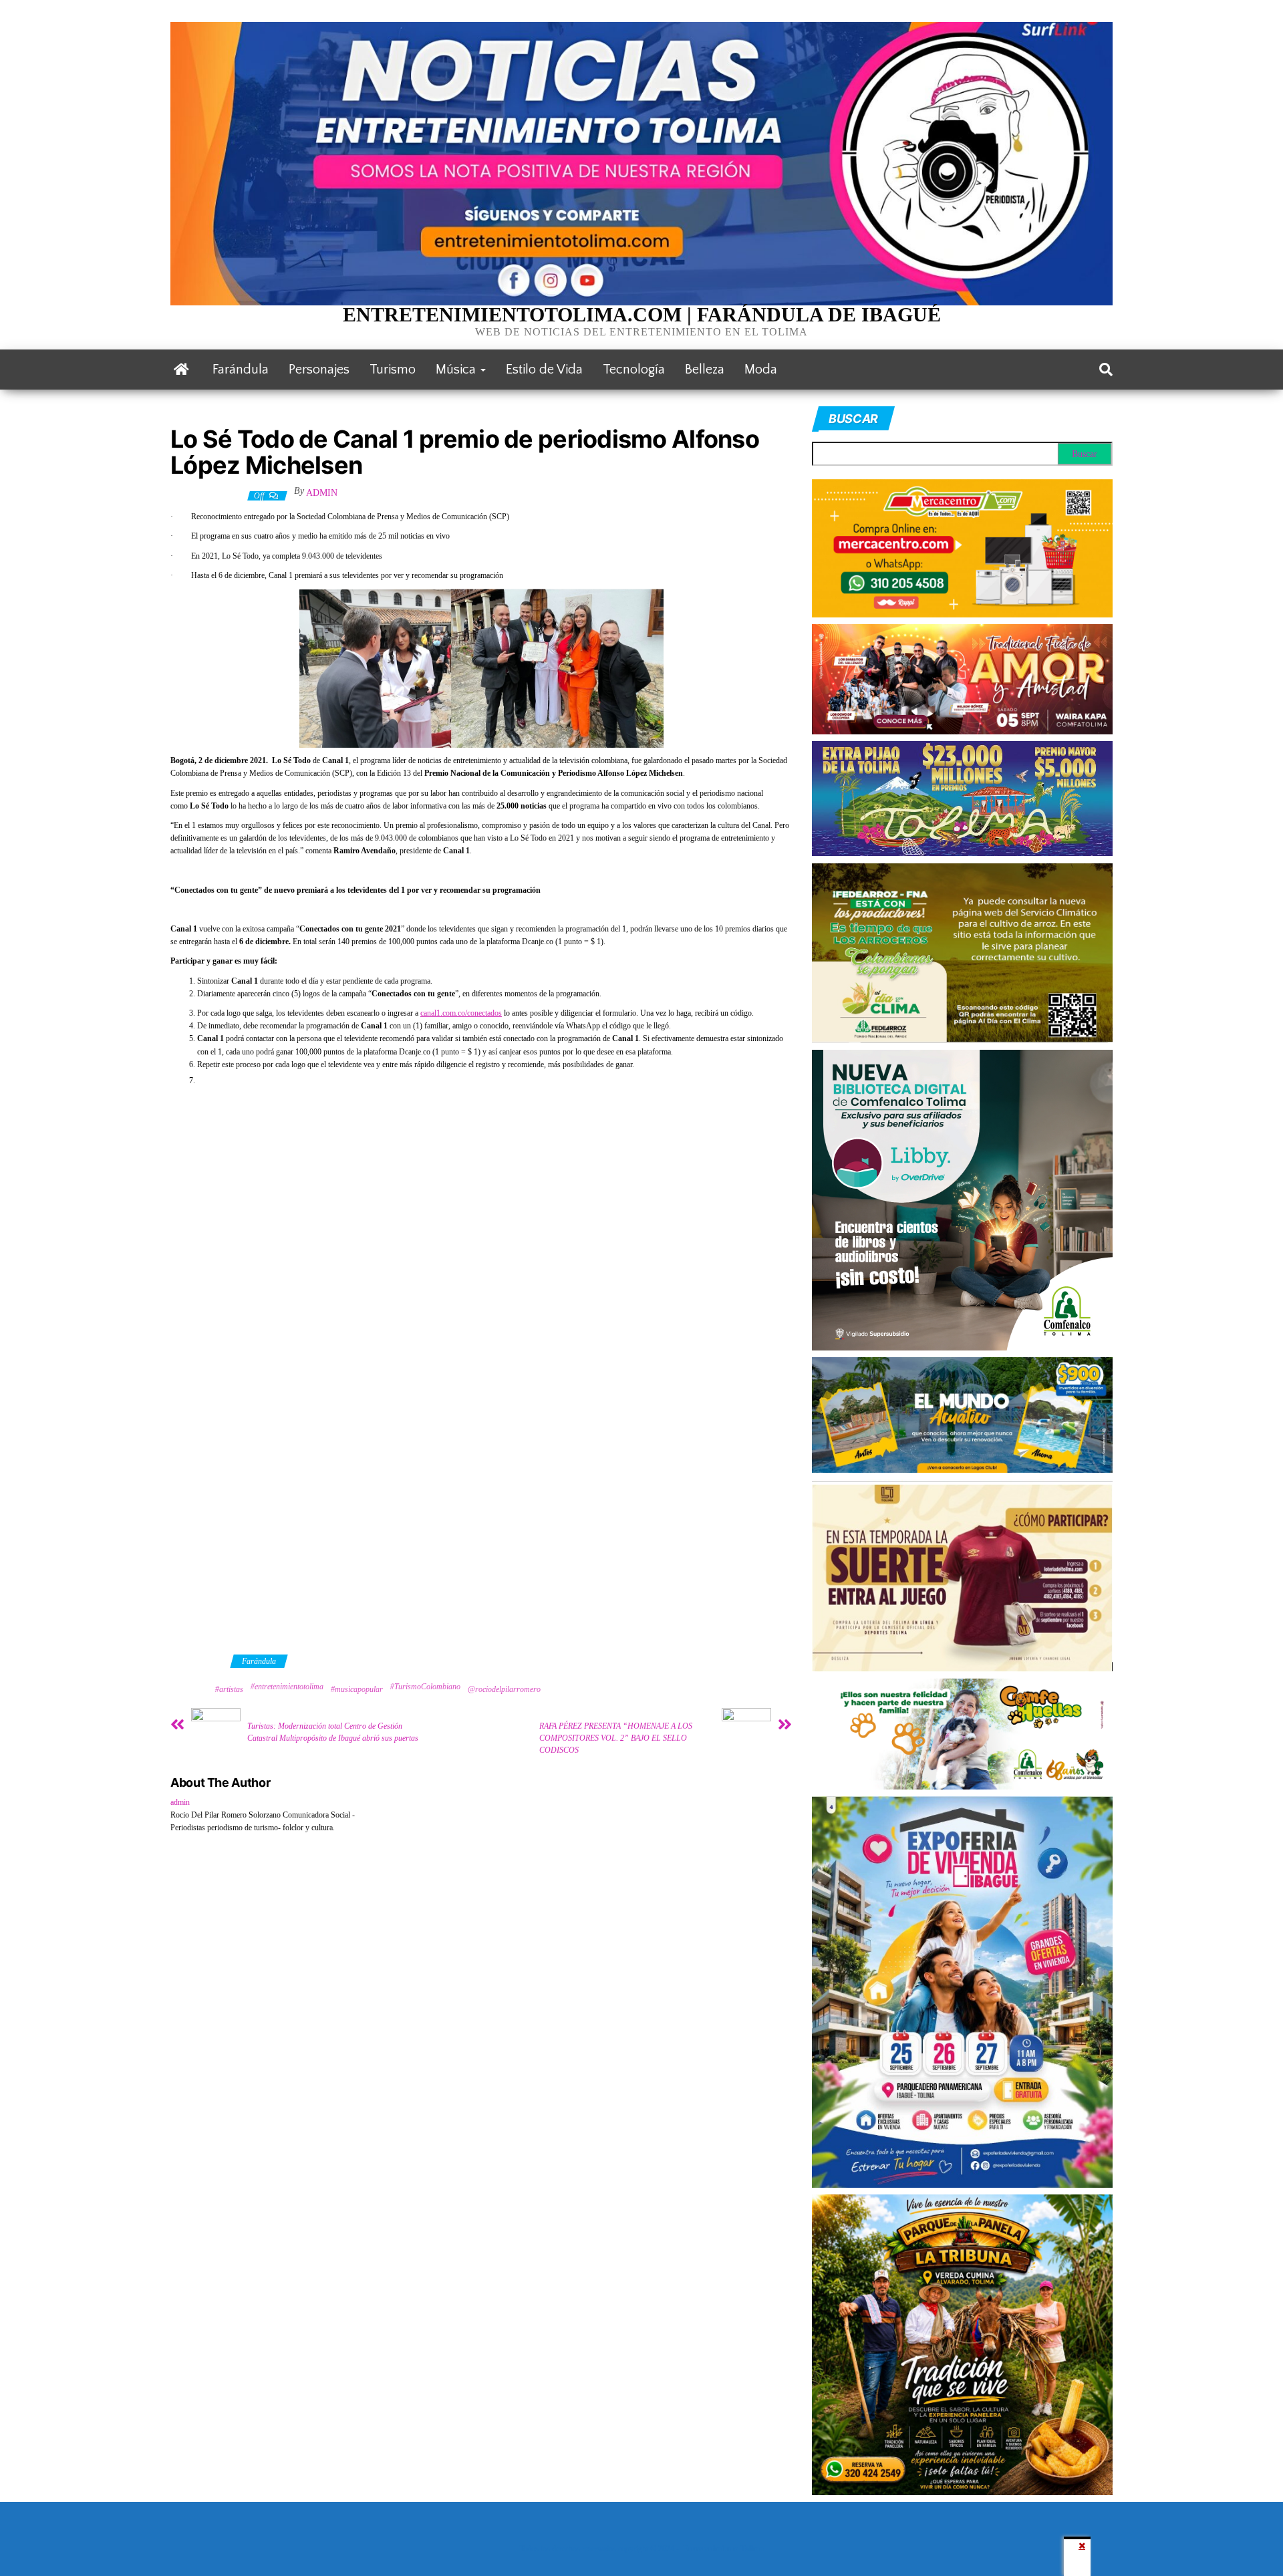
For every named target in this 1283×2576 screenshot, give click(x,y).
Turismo (393, 370)
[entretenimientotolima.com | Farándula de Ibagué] (181, 370)
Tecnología (634, 370)
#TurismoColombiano (425, 1687)
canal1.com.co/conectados (461, 1013)
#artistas (229, 1689)
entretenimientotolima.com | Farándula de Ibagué (642, 314)
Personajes (319, 370)
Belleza (705, 370)
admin (322, 493)
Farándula (241, 370)
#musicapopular (357, 1689)
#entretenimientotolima (287, 1687)
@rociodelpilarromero (504, 1689)
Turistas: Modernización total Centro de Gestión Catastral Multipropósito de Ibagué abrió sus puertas (333, 1732)
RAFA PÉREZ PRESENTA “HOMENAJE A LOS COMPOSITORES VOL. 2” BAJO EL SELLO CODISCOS (616, 1738)
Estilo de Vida (544, 370)
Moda (761, 370)
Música (457, 370)
